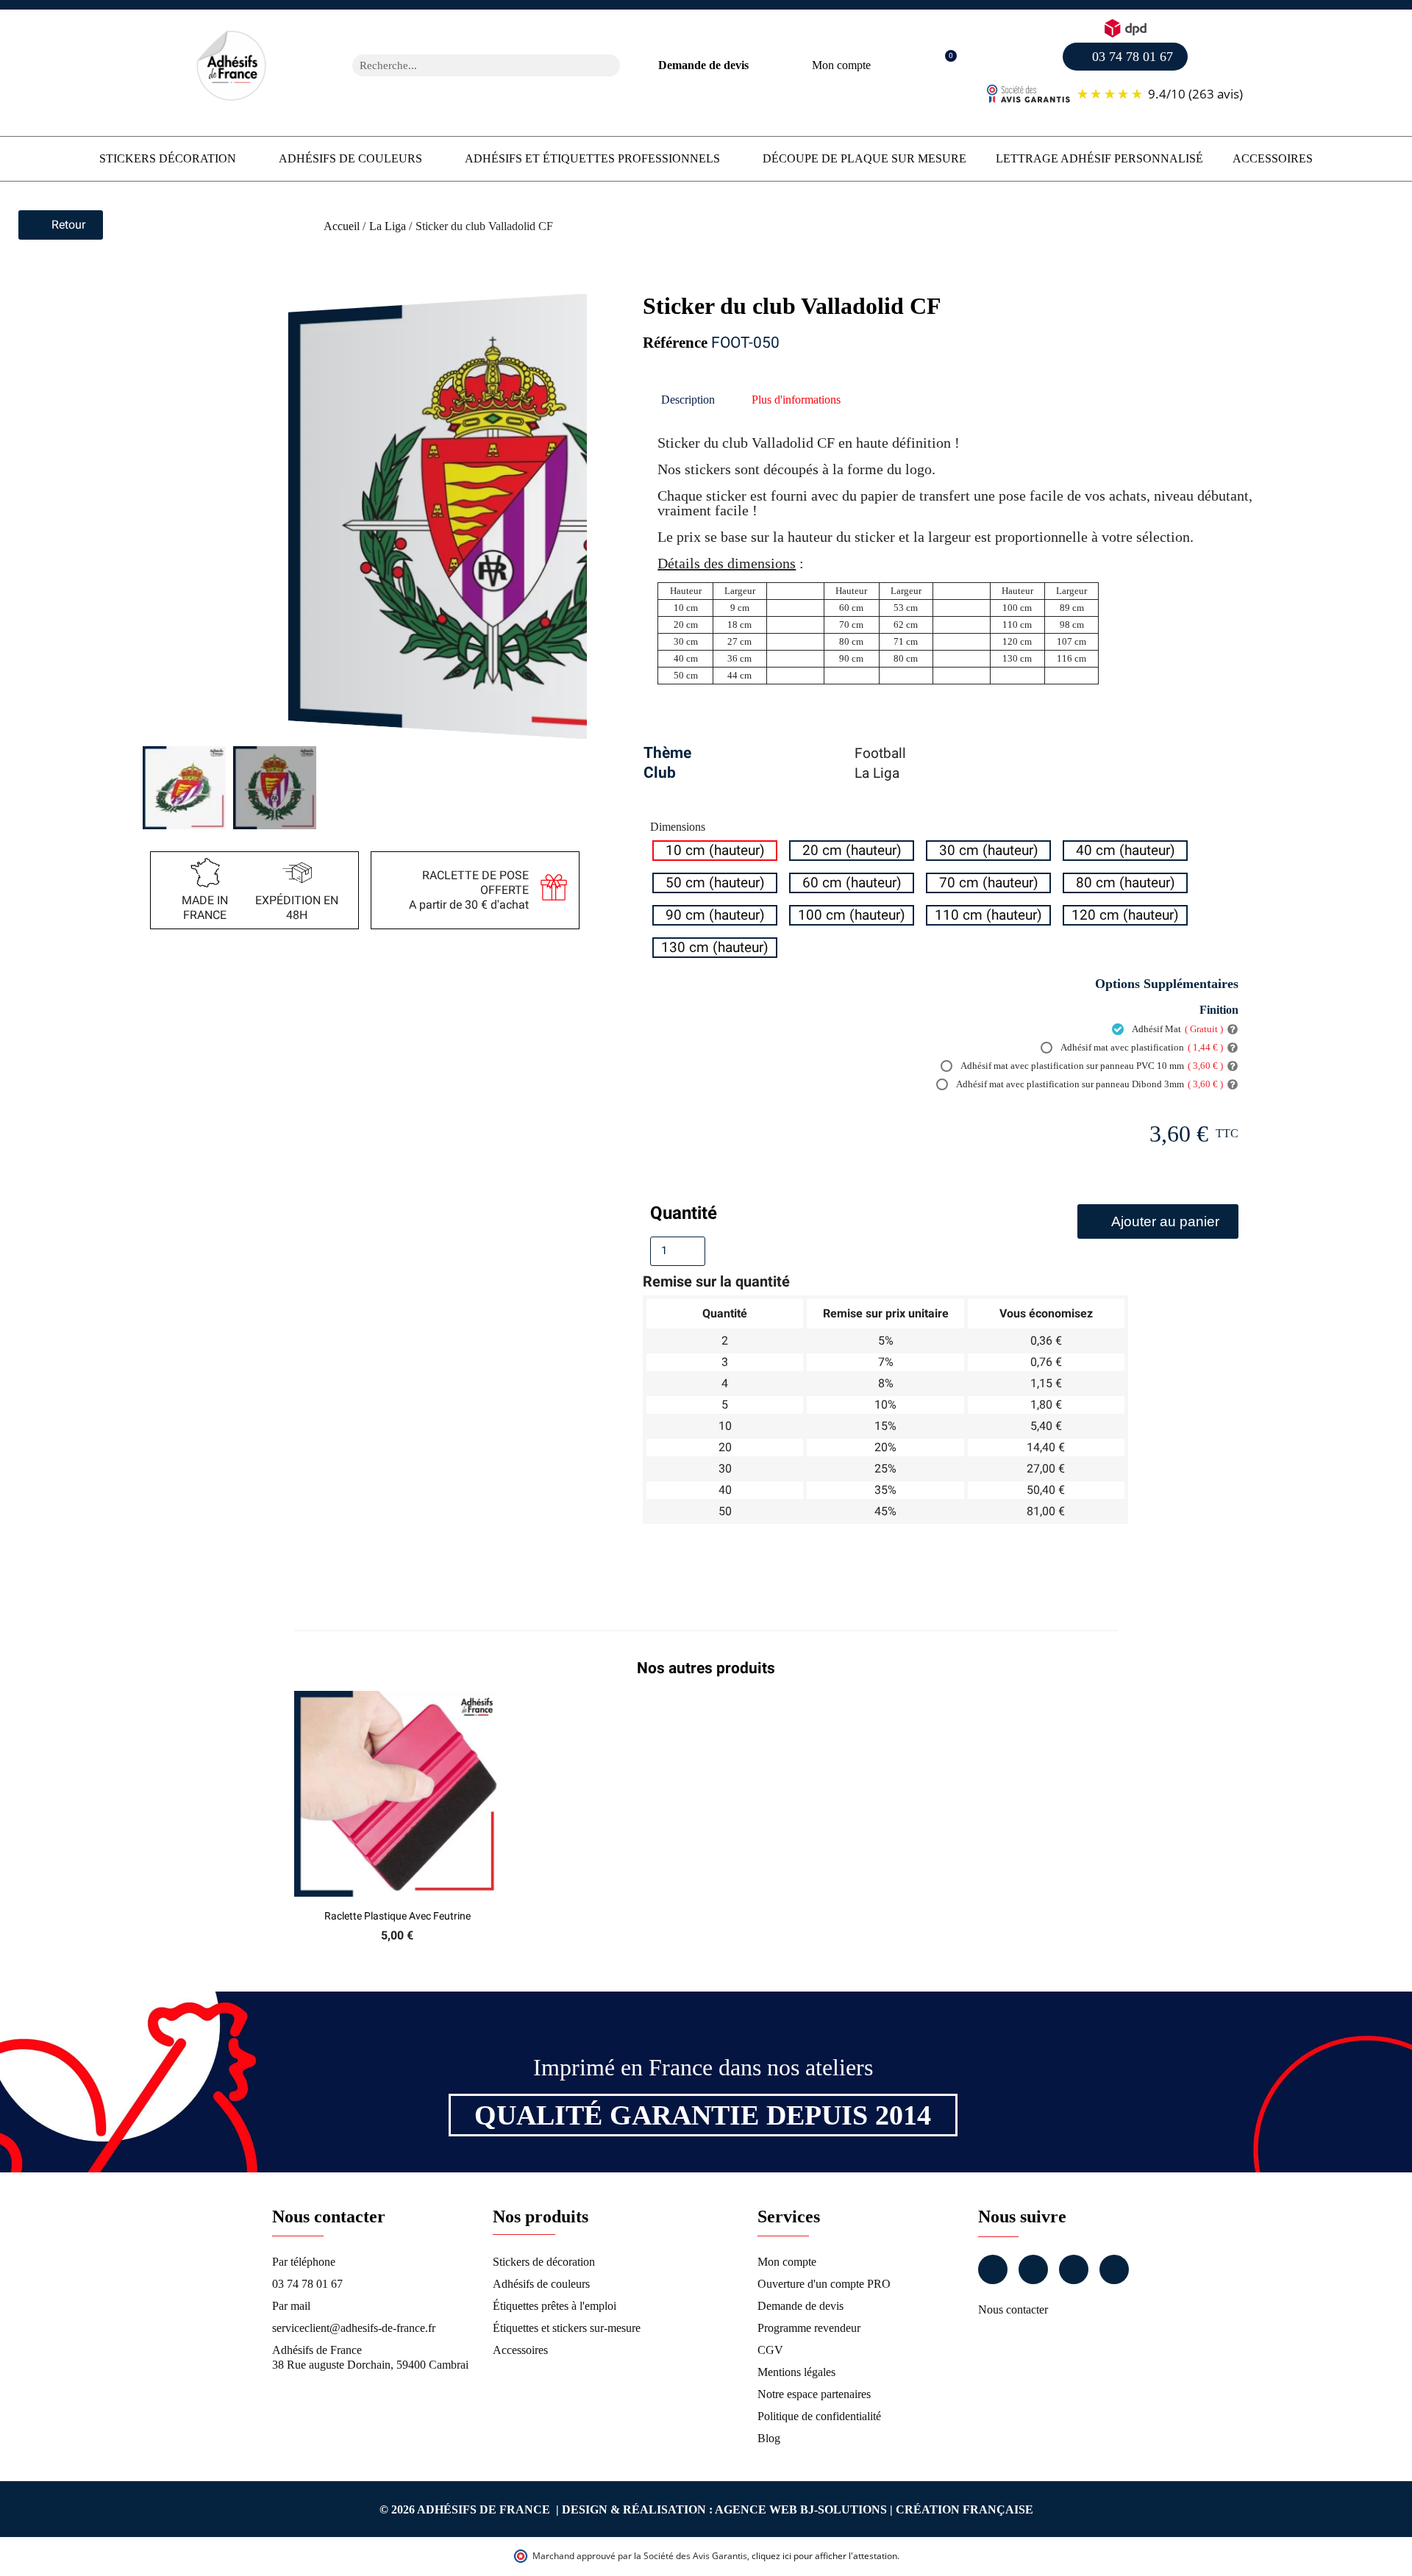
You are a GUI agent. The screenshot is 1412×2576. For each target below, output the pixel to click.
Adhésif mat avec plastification (1141, 1047)
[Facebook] (993, 2269)
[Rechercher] (609, 65)
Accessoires (1273, 158)
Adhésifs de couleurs (350, 158)
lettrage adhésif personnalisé (1099, 158)
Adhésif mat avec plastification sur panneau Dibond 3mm (1089, 1084)
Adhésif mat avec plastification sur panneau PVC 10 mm (1091, 1066)
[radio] (715, 851)
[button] (943, 66)
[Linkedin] (1074, 2269)
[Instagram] (1033, 2269)
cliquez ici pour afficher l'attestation (824, 2556)
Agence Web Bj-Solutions (801, 2509)
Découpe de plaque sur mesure (864, 158)
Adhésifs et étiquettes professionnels (592, 158)
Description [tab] (688, 400)
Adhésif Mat (1177, 1029)
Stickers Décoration (168, 158)
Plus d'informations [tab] (796, 400)
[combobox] (467, 65)
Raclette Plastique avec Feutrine (397, 1916)
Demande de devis (703, 65)
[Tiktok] (1114, 2269)
